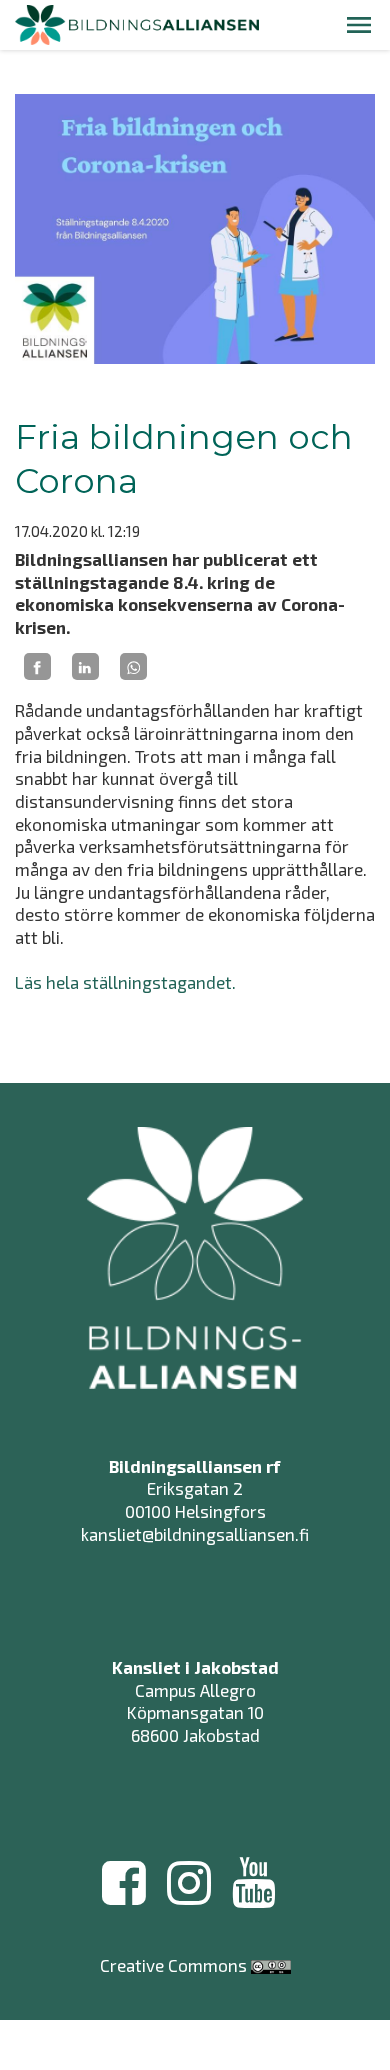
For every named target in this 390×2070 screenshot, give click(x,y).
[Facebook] (37, 667)
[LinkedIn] (85, 667)
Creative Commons (173, 1965)
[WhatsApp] (133, 667)
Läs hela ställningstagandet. (125, 982)
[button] (359, 25)
